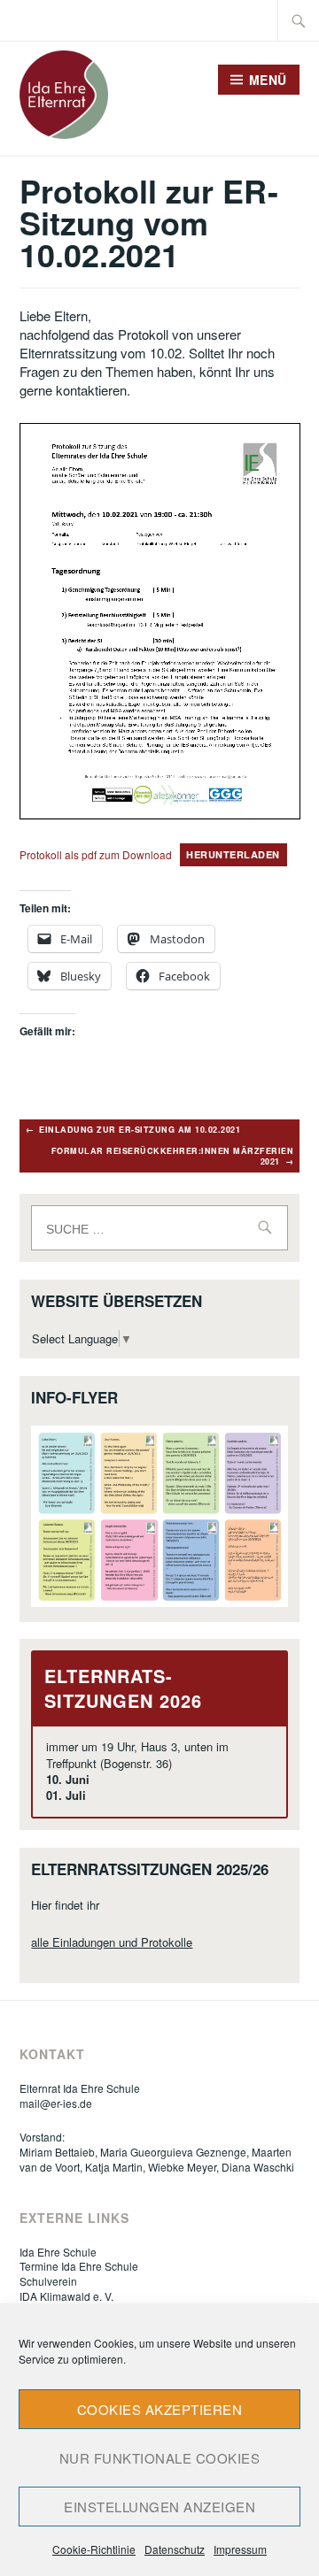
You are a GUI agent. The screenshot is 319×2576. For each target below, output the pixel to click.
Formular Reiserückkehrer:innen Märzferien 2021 (173, 1156)
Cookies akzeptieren (160, 2409)
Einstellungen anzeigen (159, 2507)
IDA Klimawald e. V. (66, 2296)
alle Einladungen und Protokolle (112, 1942)
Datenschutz (175, 2549)
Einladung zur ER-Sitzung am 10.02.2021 (140, 1130)
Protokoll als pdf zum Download (96, 854)
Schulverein (48, 2281)
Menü (268, 80)
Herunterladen (233, 854)
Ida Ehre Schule (58, 2252)
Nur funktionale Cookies (160, 2458)
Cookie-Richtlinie (94, 2549)
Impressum (240, 2549)
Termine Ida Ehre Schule (79, 2266)
